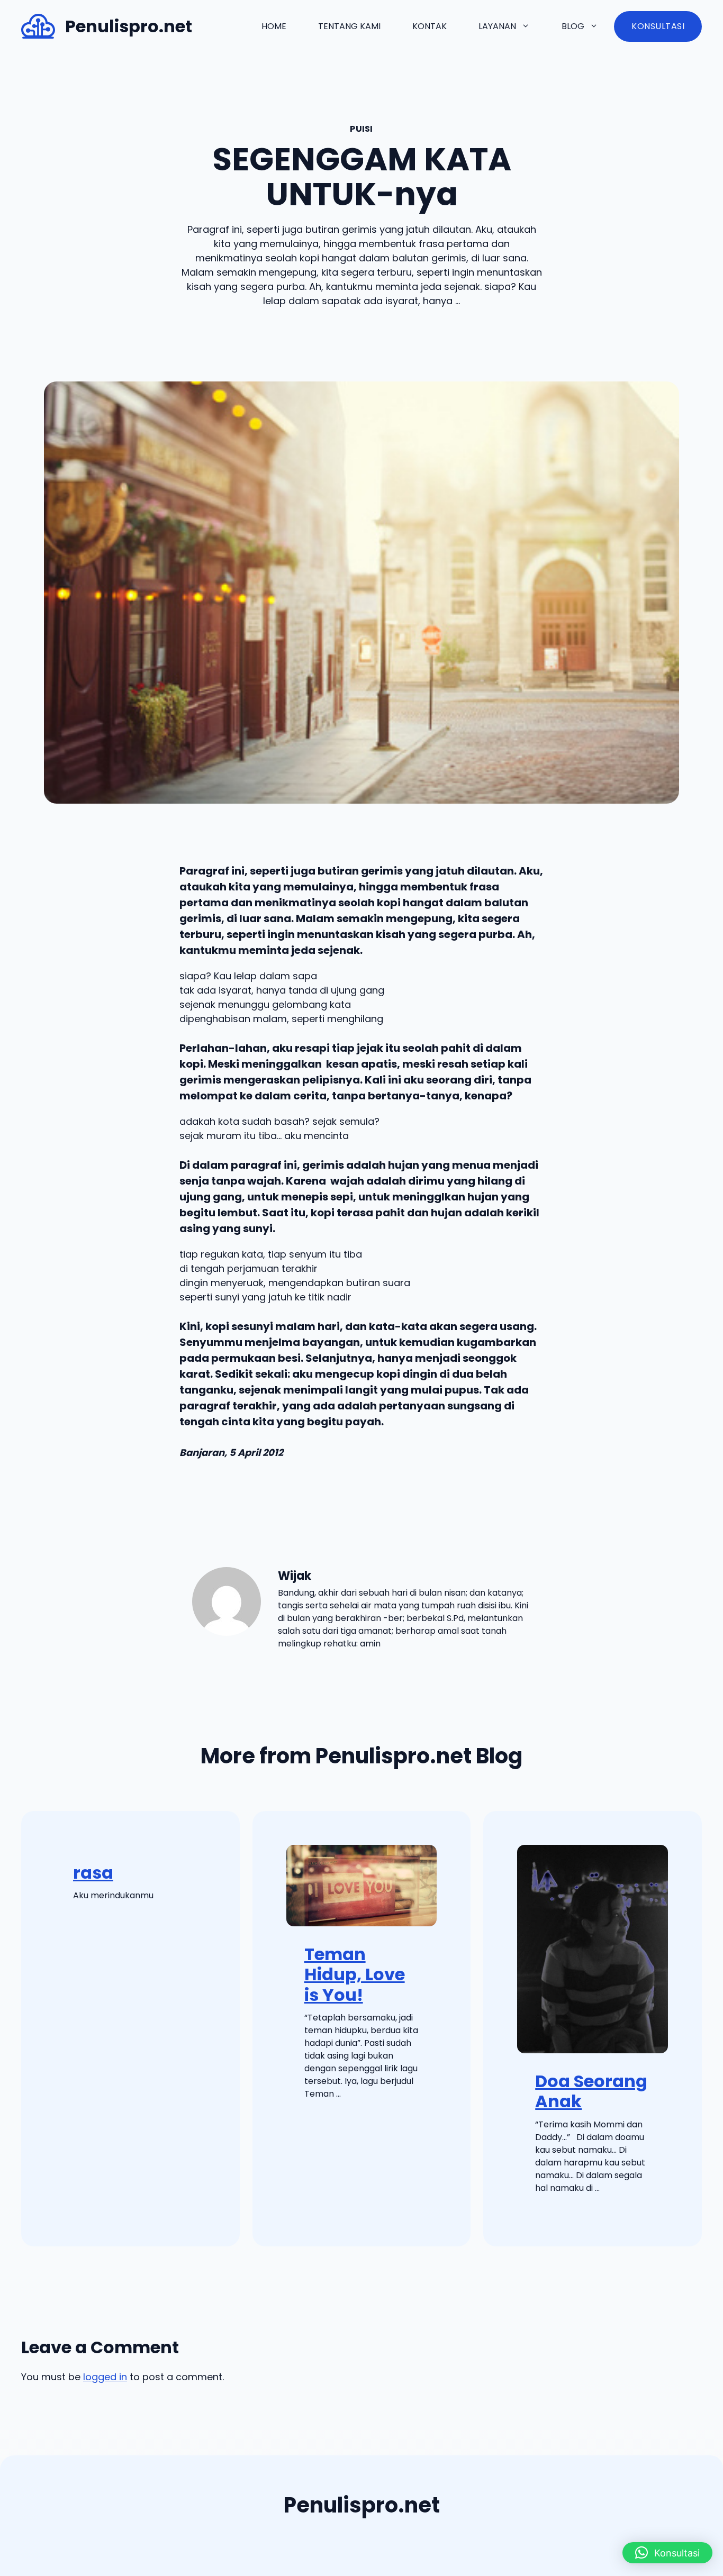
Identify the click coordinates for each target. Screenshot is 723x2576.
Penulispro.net (129, 26)
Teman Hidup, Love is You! (355, 1974)
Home (274, 26)
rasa (93, 1873)
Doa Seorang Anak (591, 2091)
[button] (667, 2553)
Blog (573, 26)
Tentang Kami (349, 26)
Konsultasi (658, 26)
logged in (105, 2377)
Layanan (497, 26)
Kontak (430, 26)
